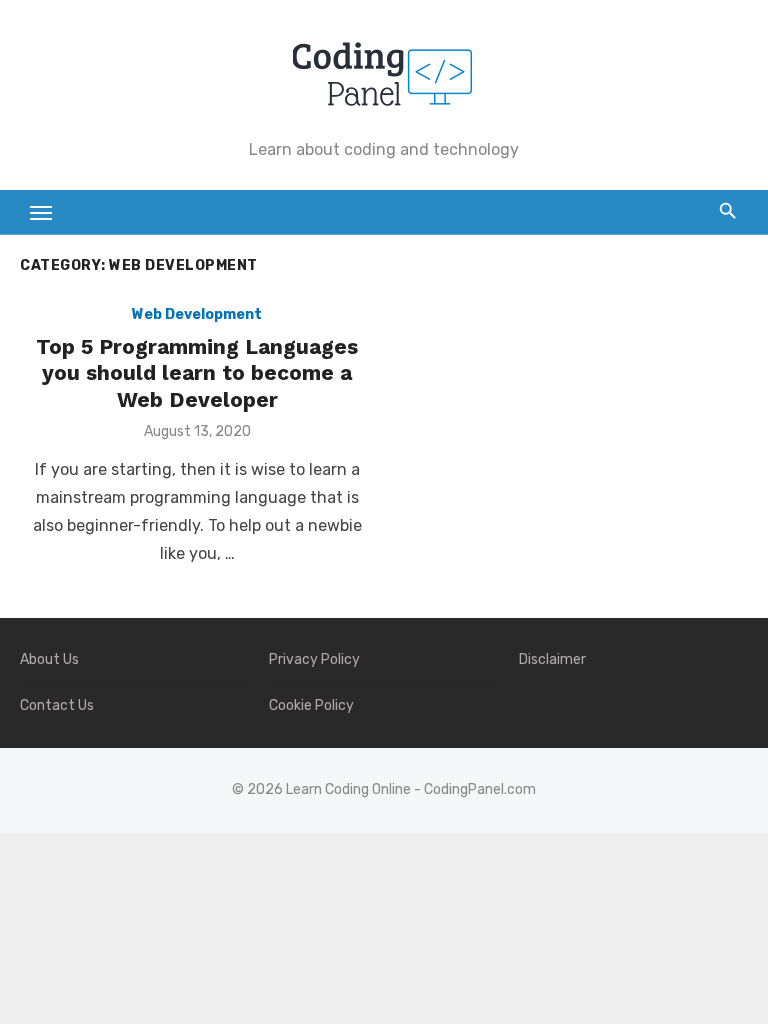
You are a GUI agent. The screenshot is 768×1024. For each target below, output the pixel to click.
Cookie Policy (311, 705)
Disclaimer (552, 659)
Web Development (197, 314)
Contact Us (57, 705)
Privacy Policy (314, 659)
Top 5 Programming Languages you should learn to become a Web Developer (197, 373)
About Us (49, 659)
